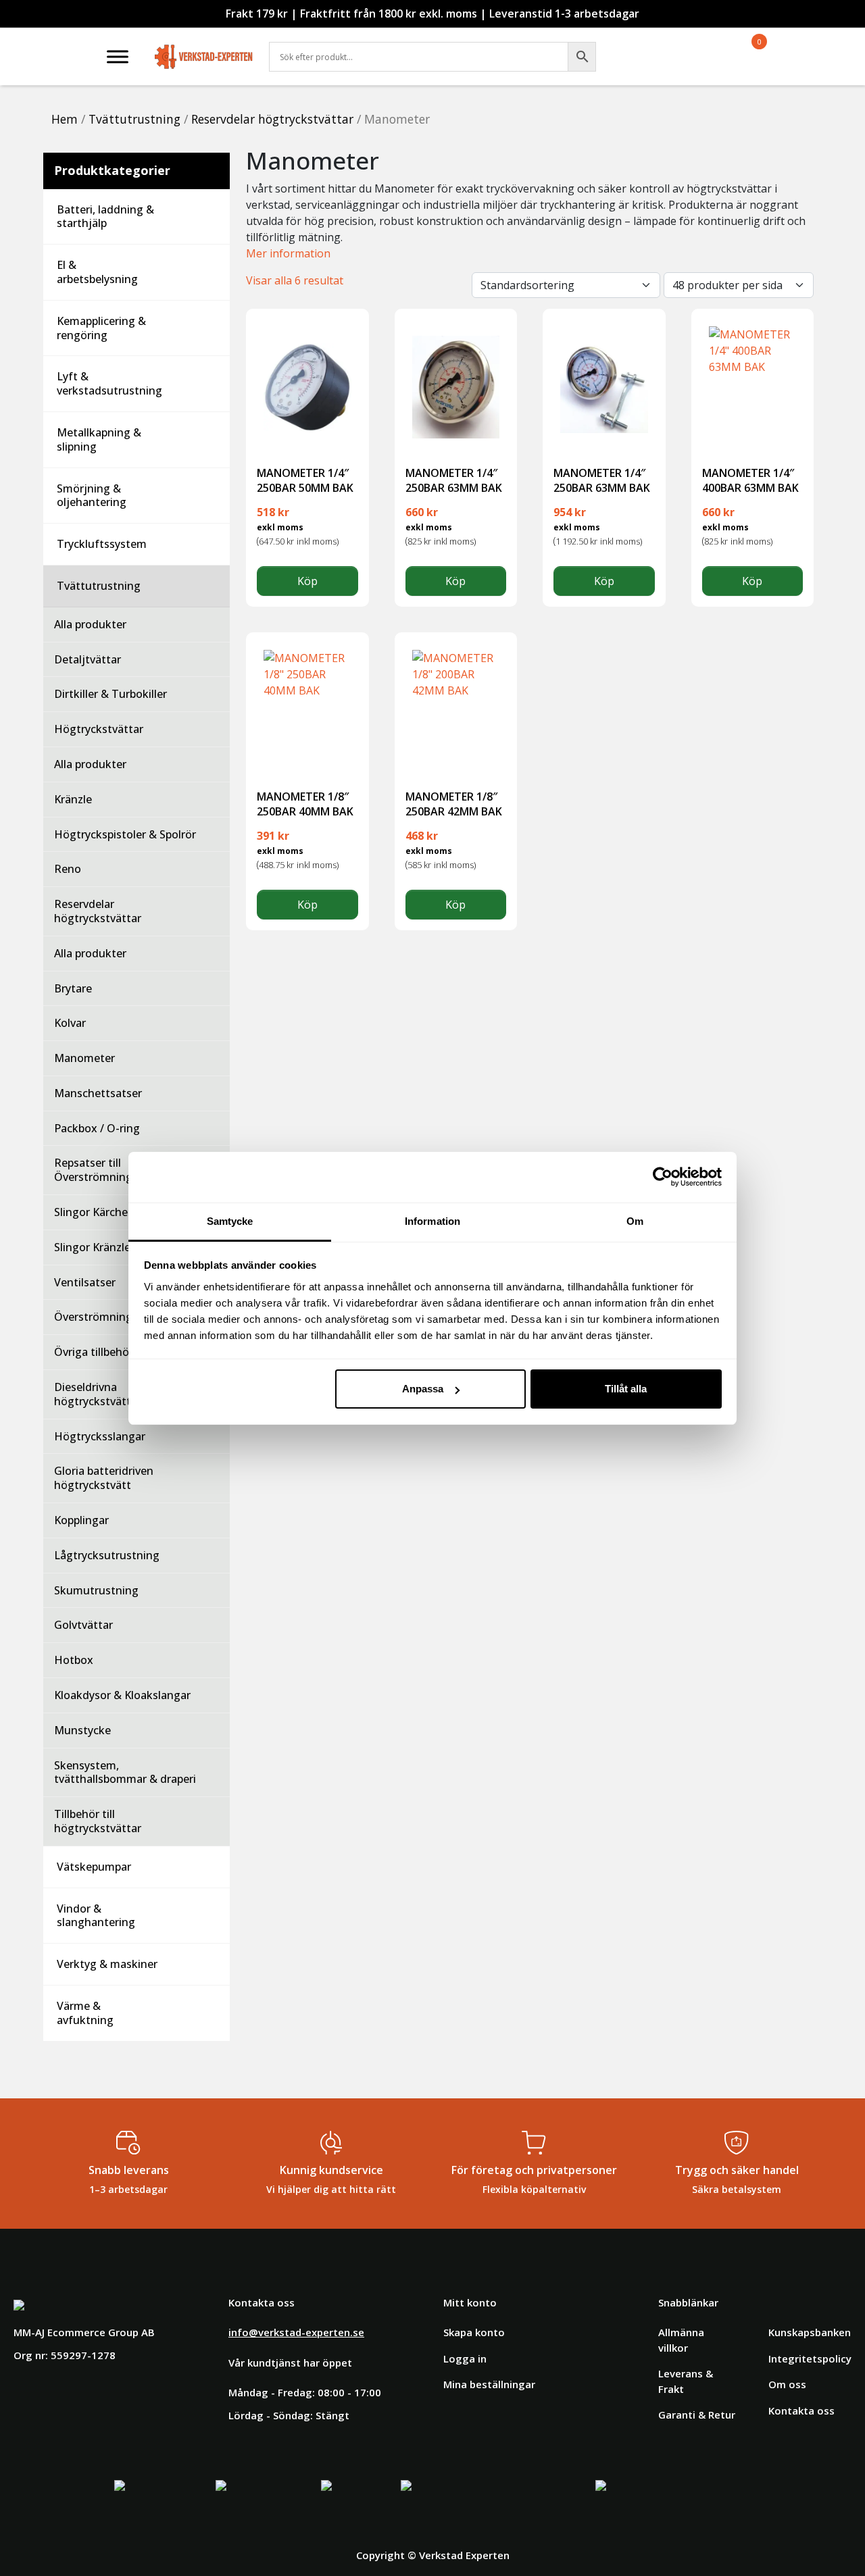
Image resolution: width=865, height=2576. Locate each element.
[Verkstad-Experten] (204, 47)
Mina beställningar (489, 2384)
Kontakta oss (801, 2410)
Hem (65, 119)
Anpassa (423, 1389)
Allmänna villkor (681, 2340)
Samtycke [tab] (230, 1221)
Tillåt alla (626, 1389)
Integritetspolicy (810, 2358)
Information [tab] (432, 1221)
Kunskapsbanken (810, 2332)
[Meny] (118, 56)
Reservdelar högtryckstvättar (272, 119)
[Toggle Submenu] (206, 217)
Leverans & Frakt (686, 2381)
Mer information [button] (288, 253)
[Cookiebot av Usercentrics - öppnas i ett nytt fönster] (663, 1177)
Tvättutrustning (134, 119)
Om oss (787, 2384)
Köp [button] (307, 581)
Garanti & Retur (697, 2415)
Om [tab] (635, 1221)
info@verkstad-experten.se (296, 2332)
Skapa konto (474, 2332)
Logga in (465, 2358)
